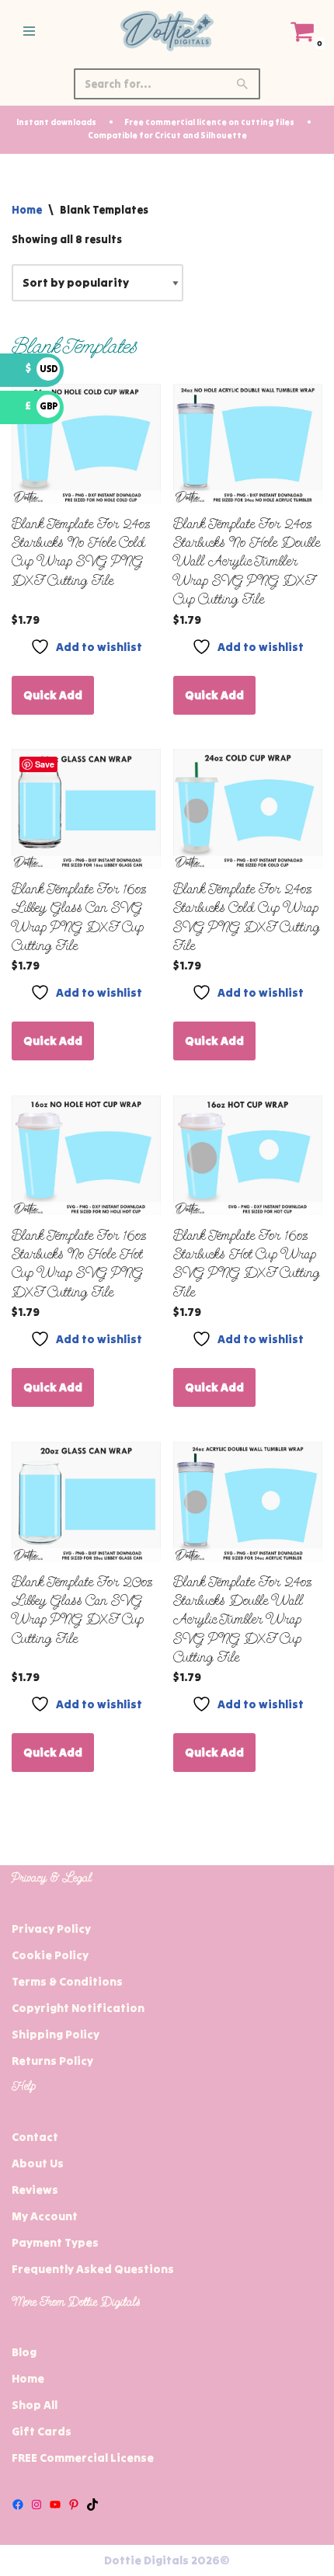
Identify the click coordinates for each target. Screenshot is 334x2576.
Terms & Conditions (67, 1981)
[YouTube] (55, 2505)
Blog (24, 2352)
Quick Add (53, 695)
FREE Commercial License (83, 2458)
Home (27, 210)
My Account (45, 2216)
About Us (38, 2163)
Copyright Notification (78, 2008)
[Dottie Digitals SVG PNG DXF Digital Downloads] (167, 31)
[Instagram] (37, 2505)
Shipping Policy (56, 2034)
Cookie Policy (50, 1955)
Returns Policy (52, 2061)
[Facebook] (18, 2505)
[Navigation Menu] (29, 31)
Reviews (35, 2190)
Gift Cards (42, 2431)
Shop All (35, 2405)
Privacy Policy (51, 1929)
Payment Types (55, 2242)
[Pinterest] (74, 2505)
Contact (35, 2137)
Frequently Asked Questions (93, 2269)
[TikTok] (92, 2505)
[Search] (243, 84)
